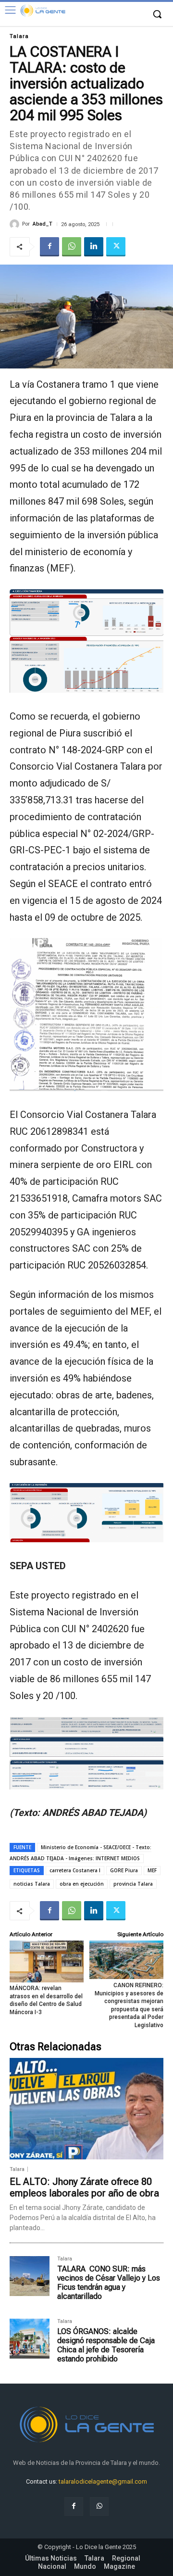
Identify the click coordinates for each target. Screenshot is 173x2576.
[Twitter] (116, 247)
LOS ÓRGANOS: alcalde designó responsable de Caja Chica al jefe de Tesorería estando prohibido (106, 2345)
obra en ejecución (82, 1884)
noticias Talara (32, 1884)
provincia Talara (133, 1884)
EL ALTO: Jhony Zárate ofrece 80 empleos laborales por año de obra (84, 2187)
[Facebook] (49, 247)
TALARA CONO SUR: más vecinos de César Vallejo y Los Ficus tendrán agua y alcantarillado (109, 2283)
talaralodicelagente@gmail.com (103, 2481)
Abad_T (43, 224)
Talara (19, 36)
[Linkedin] (94, 247)
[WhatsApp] (72, 247)
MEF (152, 1870)
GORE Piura (124, 1870)
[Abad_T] (16, 224)
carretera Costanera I (75, 1870)
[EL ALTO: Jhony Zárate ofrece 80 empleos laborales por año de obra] (86, 2109)
